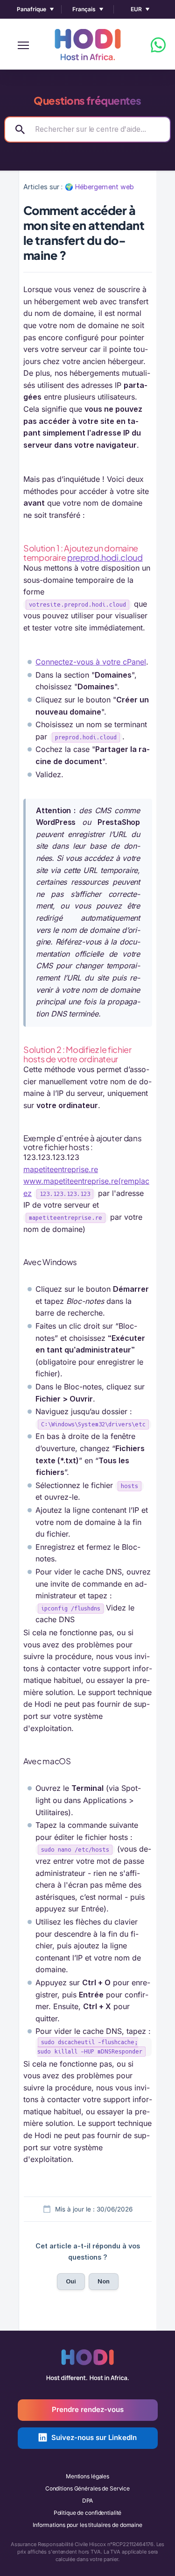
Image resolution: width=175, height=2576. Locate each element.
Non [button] (104, 2281)
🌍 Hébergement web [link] (100, 187)
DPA (88, 2501)
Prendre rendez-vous (88, 2409)
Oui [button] (71, 2281)
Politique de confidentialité (88, 2513)
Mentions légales (87, 2476)
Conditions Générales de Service (87, 2488)
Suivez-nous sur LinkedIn (94, 2437)
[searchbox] (87, 129)
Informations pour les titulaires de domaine (87, 2525)
